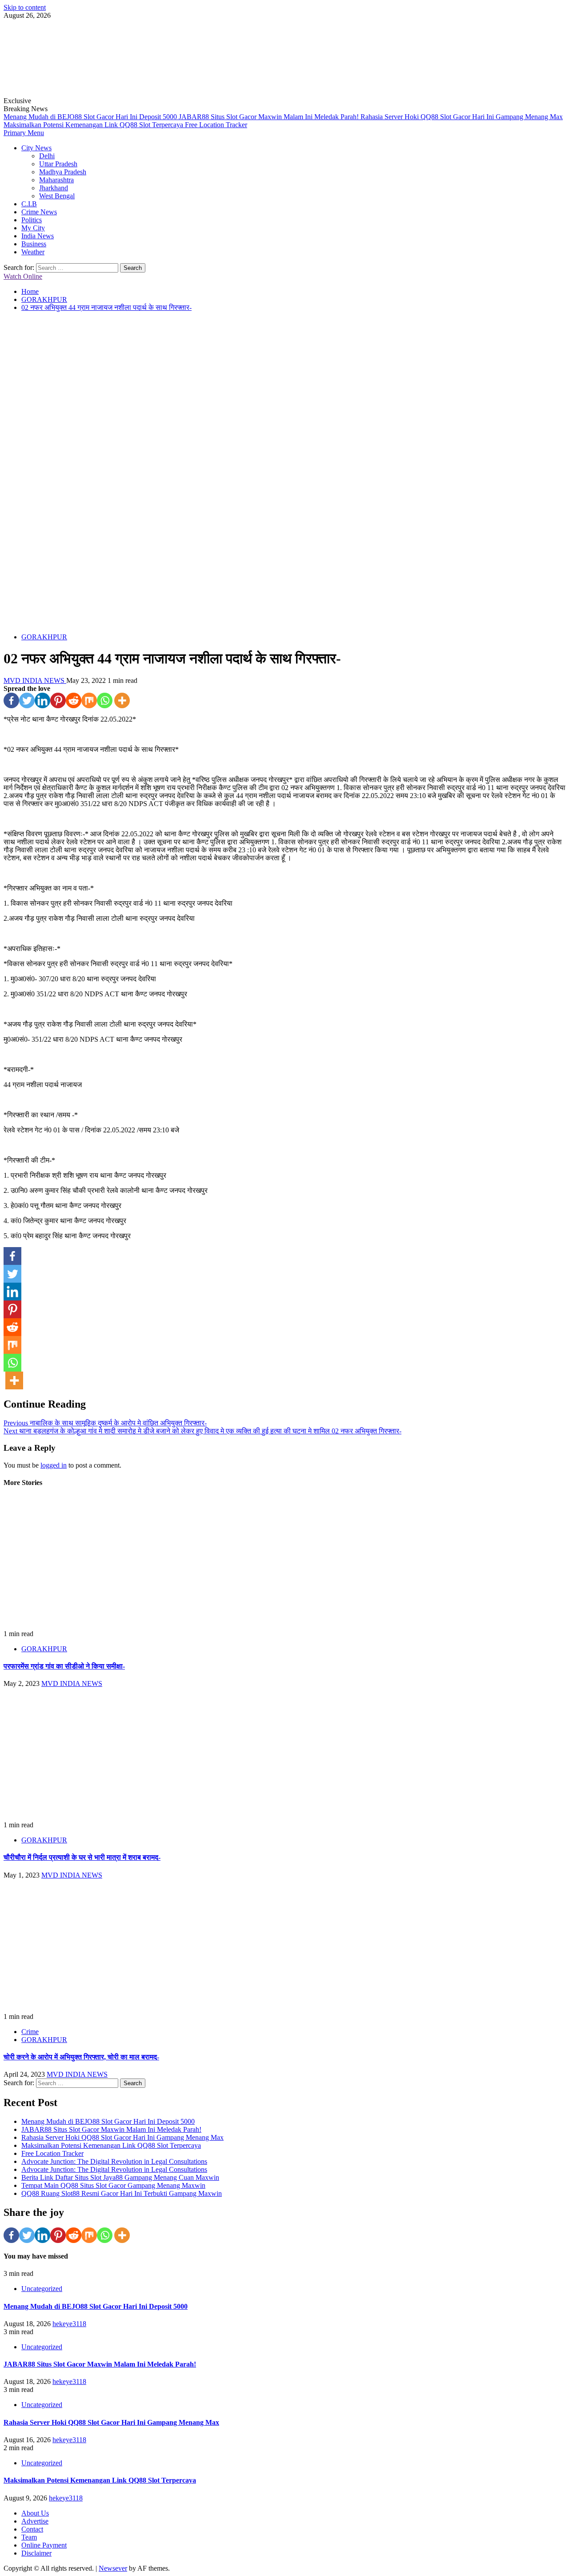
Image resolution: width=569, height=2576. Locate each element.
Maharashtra (56, 180)
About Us (35, 2513)
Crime (30, 2032)
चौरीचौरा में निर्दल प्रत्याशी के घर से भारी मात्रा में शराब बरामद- (82, 1857)
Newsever (113, 2568)
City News (36, 148)
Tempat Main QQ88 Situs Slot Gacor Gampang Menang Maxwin (113, 2185)
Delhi (47, 156)
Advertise (35, 2521)
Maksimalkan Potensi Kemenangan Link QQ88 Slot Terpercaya (94, 125)
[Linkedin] (42, 700)
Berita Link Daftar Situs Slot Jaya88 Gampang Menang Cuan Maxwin (120, 2177)
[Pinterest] (58, 700)
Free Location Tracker (216, 125)
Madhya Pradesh (63, 172)
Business (34, 244)
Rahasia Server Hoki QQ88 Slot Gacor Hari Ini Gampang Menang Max (462, 117)
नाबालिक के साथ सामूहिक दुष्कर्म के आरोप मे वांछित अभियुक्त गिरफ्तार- (105, 1423)
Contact (32, 2529)
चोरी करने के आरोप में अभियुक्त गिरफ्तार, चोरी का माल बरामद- (81, 2057)
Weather (33, 252)
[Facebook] (11, 700)
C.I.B (29, 204)
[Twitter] (27, 700)
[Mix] (89, 700)
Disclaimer (36, 2553)
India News (38, 236)
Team (29, 2537)
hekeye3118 (69, 2324)
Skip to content (25, 7)
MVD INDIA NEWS (35, 680)
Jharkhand (54, 188)
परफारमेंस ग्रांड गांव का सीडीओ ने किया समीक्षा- (64, 1666)
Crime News (39, 212)
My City (33, 228)
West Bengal (57, 196)
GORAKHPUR (44, 637)
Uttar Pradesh (58, 164)
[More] (122, 700)
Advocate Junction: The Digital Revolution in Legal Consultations (114, 2161)
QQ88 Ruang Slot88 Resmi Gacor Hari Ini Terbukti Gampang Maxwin (122, 2193)
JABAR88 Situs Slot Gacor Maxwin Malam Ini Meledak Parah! (270, 117)
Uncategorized (42, 2289)
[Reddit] (74, 700)
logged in (54, 1465)
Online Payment (44, 2545)
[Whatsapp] (105, 700)
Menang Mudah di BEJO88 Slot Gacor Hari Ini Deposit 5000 (91, 117)
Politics (32, 220)
